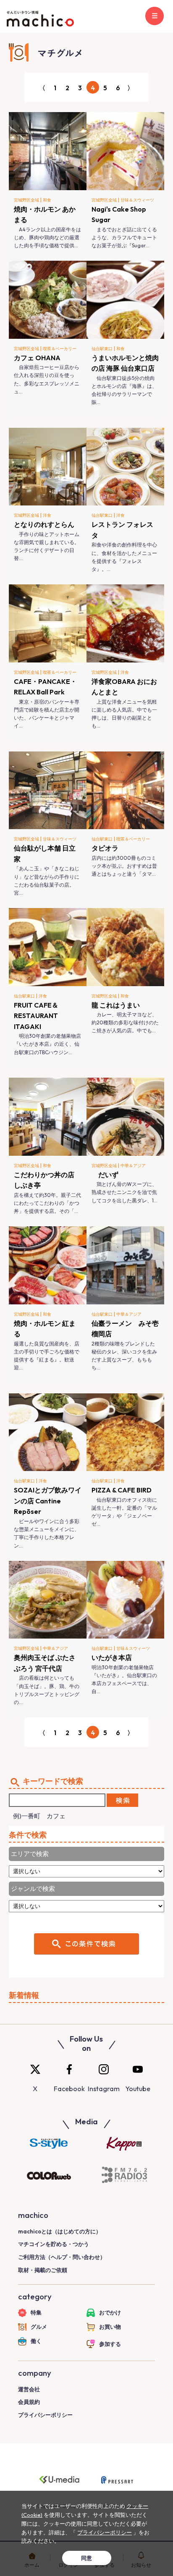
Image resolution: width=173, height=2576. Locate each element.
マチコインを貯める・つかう (54, 2244)
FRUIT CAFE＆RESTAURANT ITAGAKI (39, 1016)
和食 (47, 200)
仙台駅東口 (102, 349)
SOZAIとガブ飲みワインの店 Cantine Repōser (48, 1501)
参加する (110, 2344)
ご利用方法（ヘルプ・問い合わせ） (62, 2257)
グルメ (39, 2327)
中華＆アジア (133, 1166)
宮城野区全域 (26, 200)
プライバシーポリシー (45, 2415)
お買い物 (110, 2327)
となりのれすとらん (44, 524)
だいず (105, 1175)
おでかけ (110, 2312)
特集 (36, 2312)
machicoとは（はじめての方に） (60, 2231)
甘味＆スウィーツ (137, 200)
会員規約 (29, 2402)
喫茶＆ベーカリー (60, 349)
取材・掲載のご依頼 (43, 2270)
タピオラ (105, 848)
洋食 (47, 515)
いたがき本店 (112, 1657)
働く (36, 2341)
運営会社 (29, 2389)
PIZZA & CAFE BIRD (122, 1490)
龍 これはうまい (116, 1005)
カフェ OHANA (37, 358)
